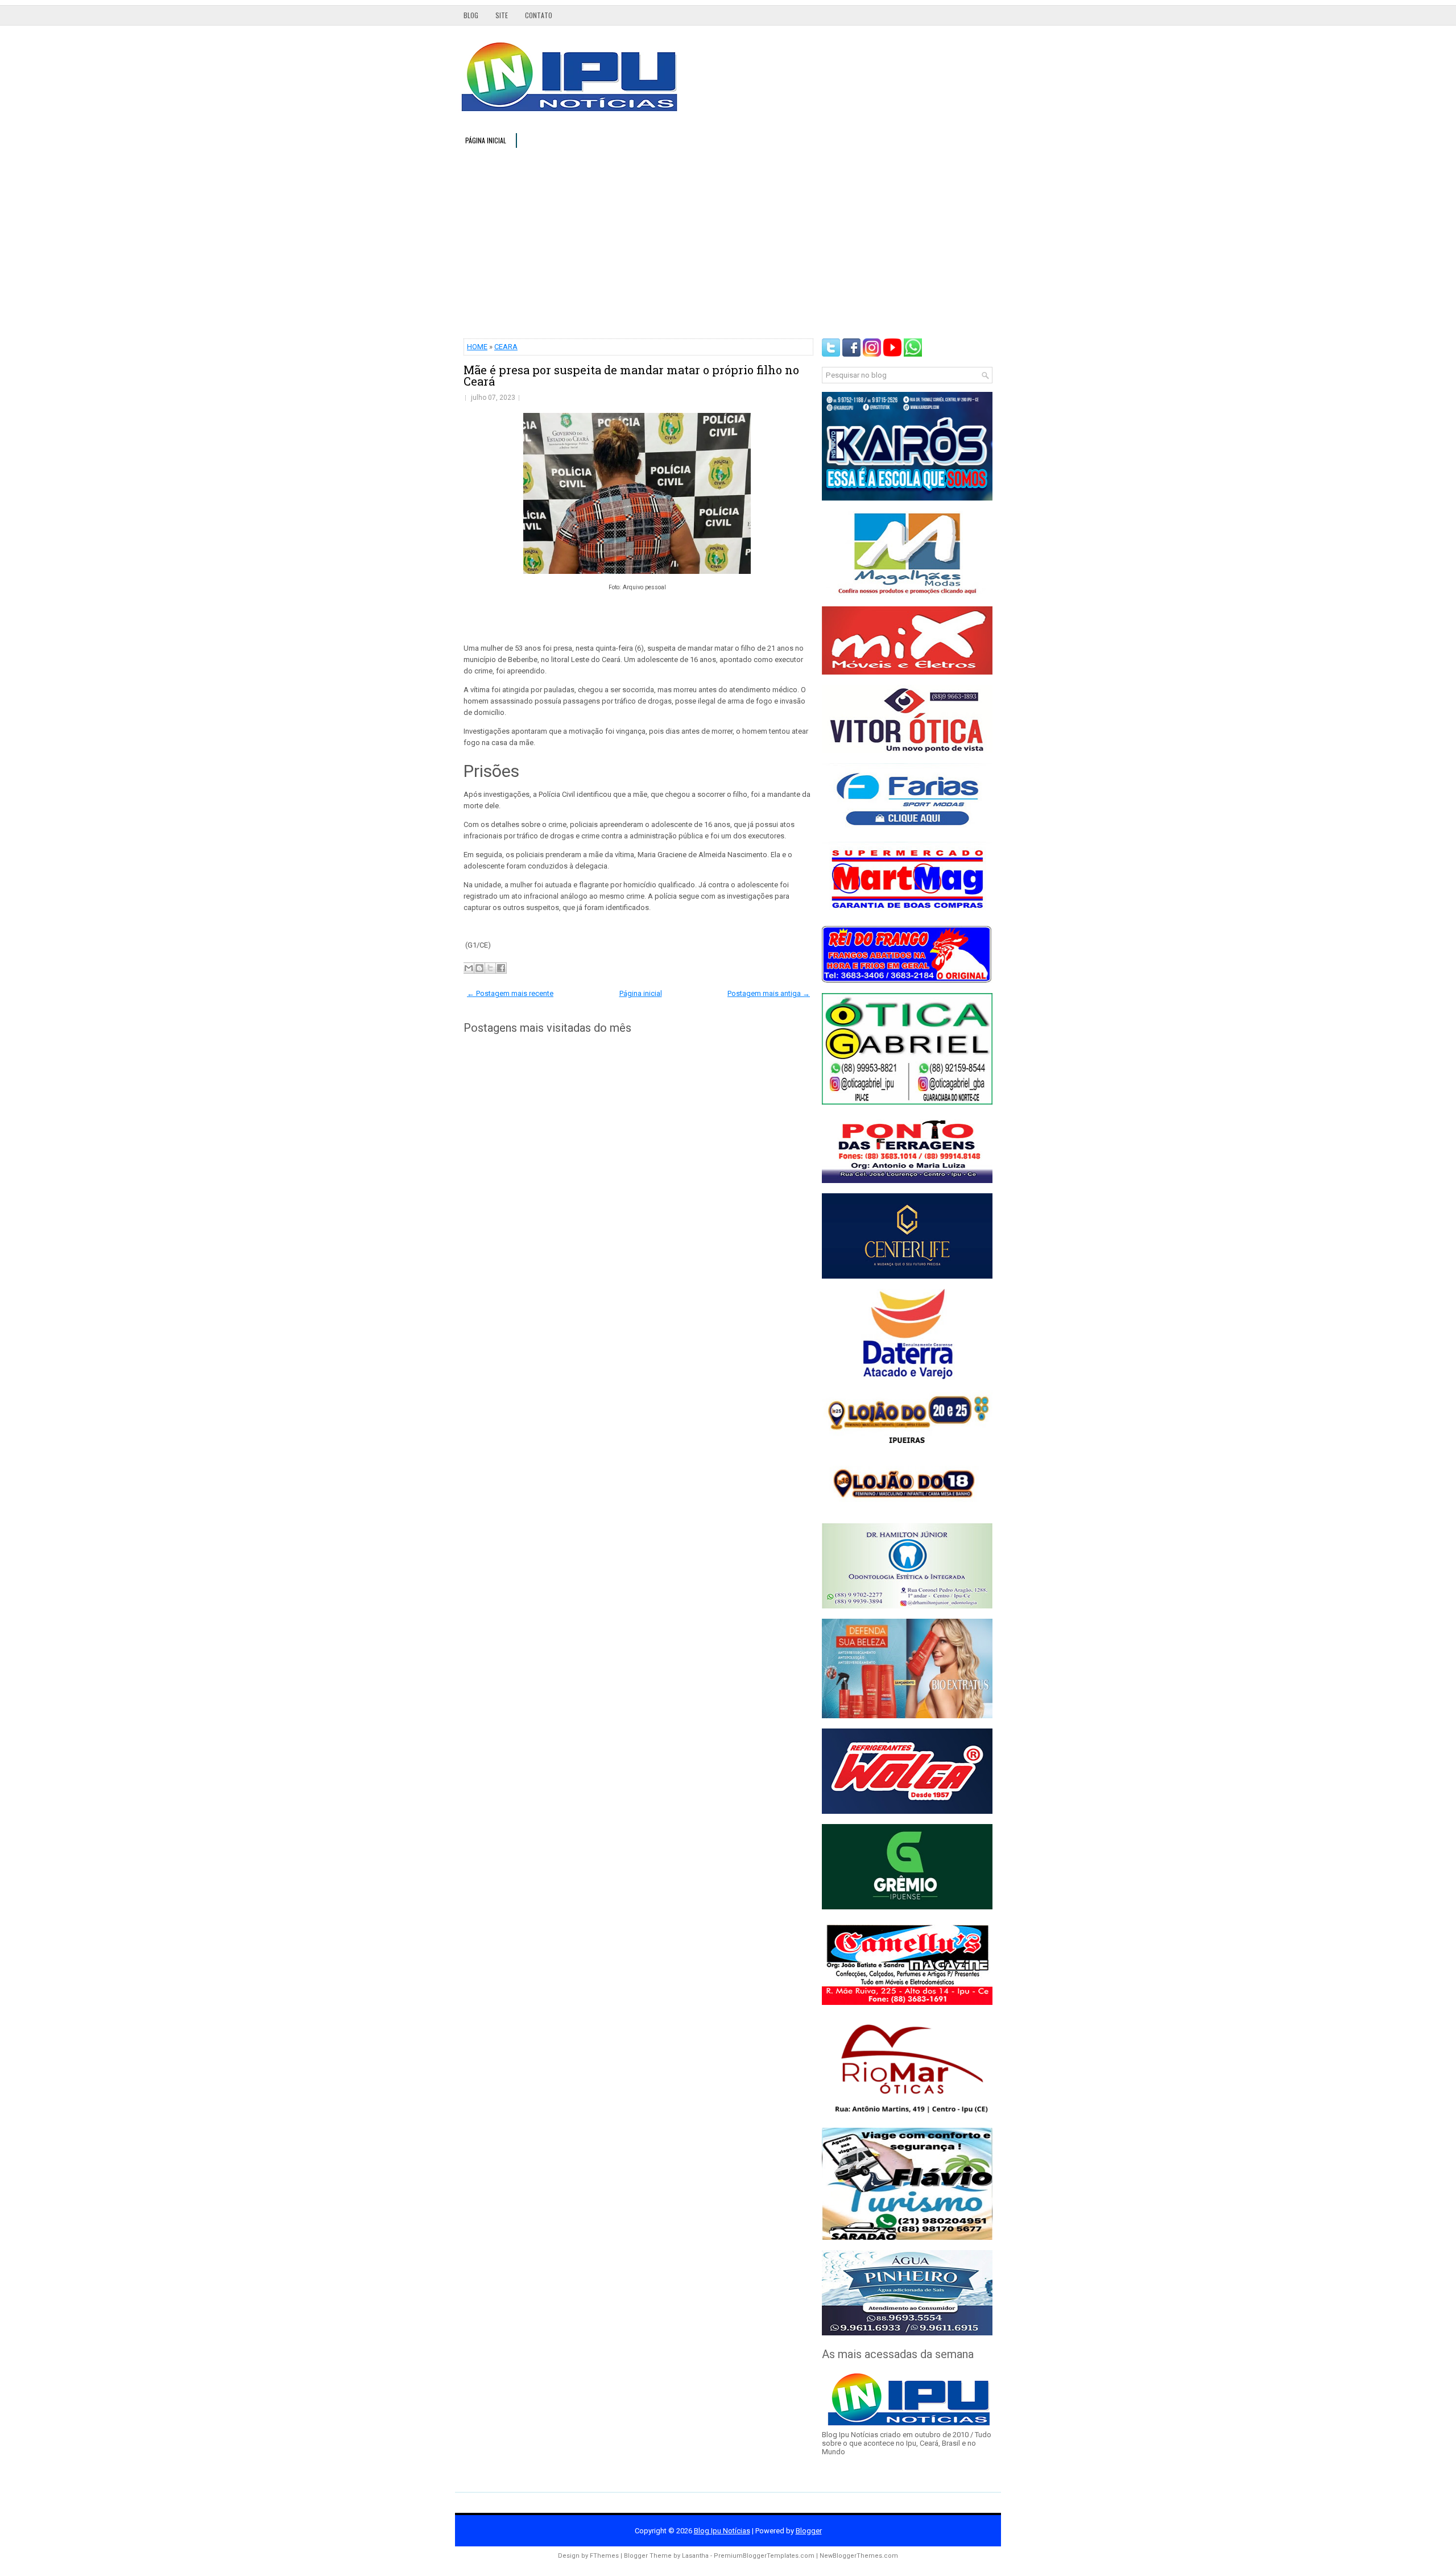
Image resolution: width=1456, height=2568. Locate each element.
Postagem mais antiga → (769, 993)
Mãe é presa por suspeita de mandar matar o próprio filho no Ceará (631, 375)
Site (502, 15)
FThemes (604, 2556)
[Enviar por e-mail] (469, 968)
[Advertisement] (728, 242)
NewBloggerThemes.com (859, 2556)
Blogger (809, 2531)
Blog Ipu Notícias (722, 2531)
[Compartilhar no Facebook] (501, 968)
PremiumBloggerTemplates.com (764, 2556)
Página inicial (486, 140)
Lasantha (695, 2556)
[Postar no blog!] (479, 968)
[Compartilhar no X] (490, 968)
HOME (477, 347)
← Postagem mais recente (510, 993)
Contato (539, 15)
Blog (471, 15)
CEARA (506, 347)
